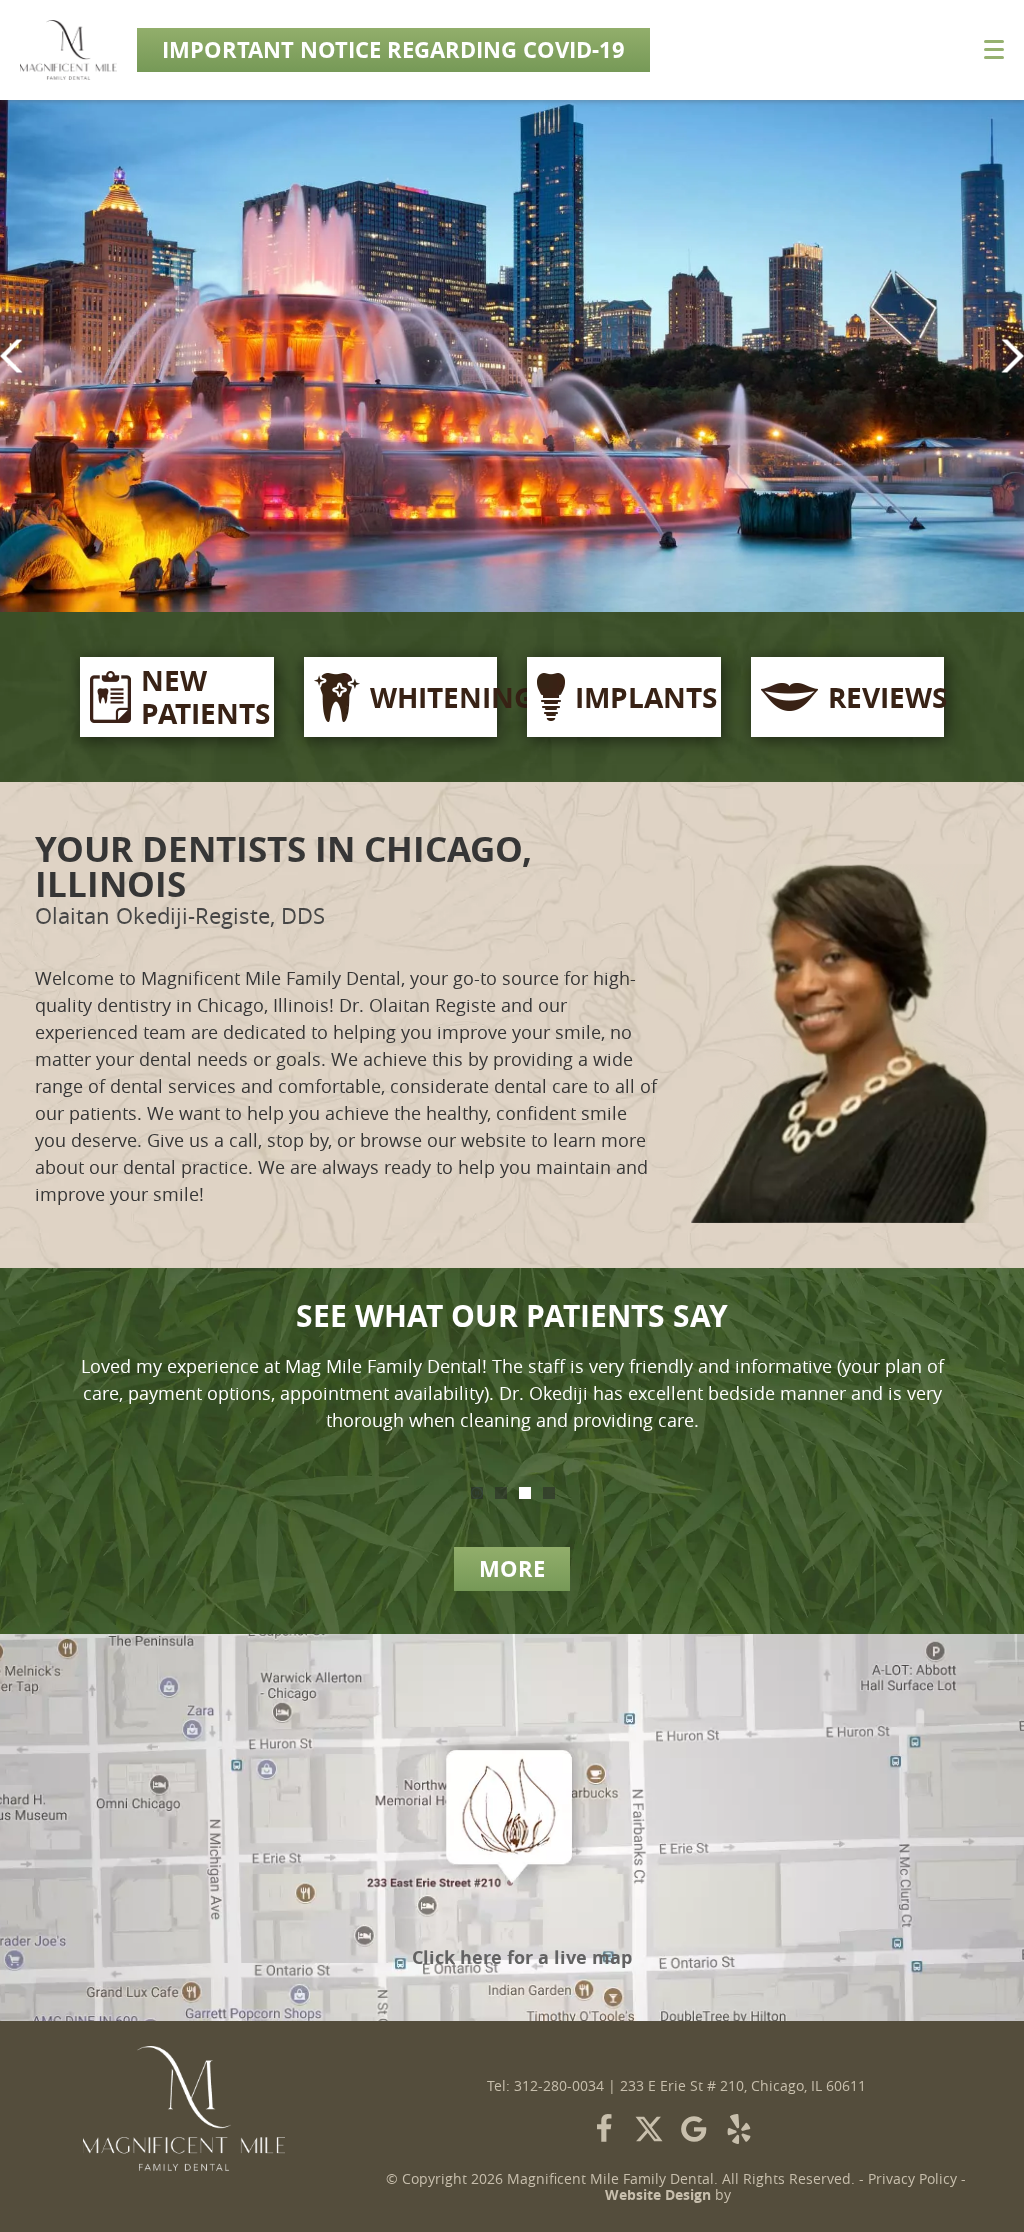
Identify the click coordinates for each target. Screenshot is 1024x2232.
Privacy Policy (912, 2179)
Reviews (881, 697)
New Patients (202, 697)
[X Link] (649, 2129)
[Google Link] (694, 2129)
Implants (643, 697)
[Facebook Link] (604, 2129)
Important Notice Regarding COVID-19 (393, 49)
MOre (512, 1568)
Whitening (429, 697)
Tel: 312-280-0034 (545, 2086)
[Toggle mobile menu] (994, 49)
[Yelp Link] (739, 2129)
